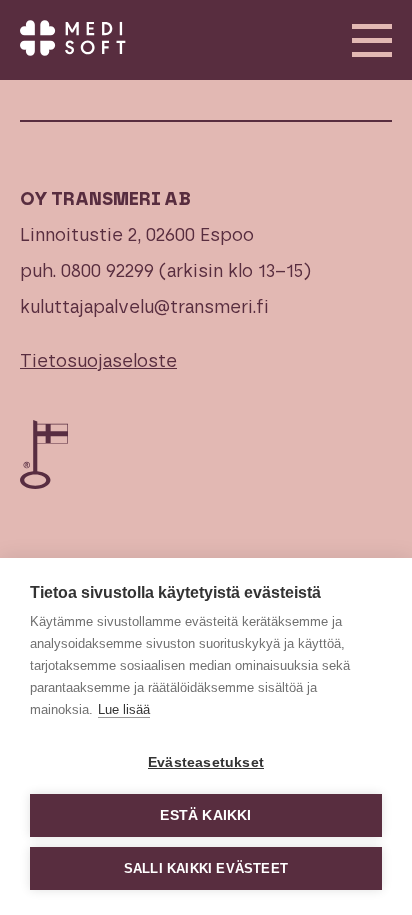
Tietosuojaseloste (98, 362)
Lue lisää (124, 709)
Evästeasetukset (206, 762)
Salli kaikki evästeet (206, 868)
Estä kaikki (205, 815)
